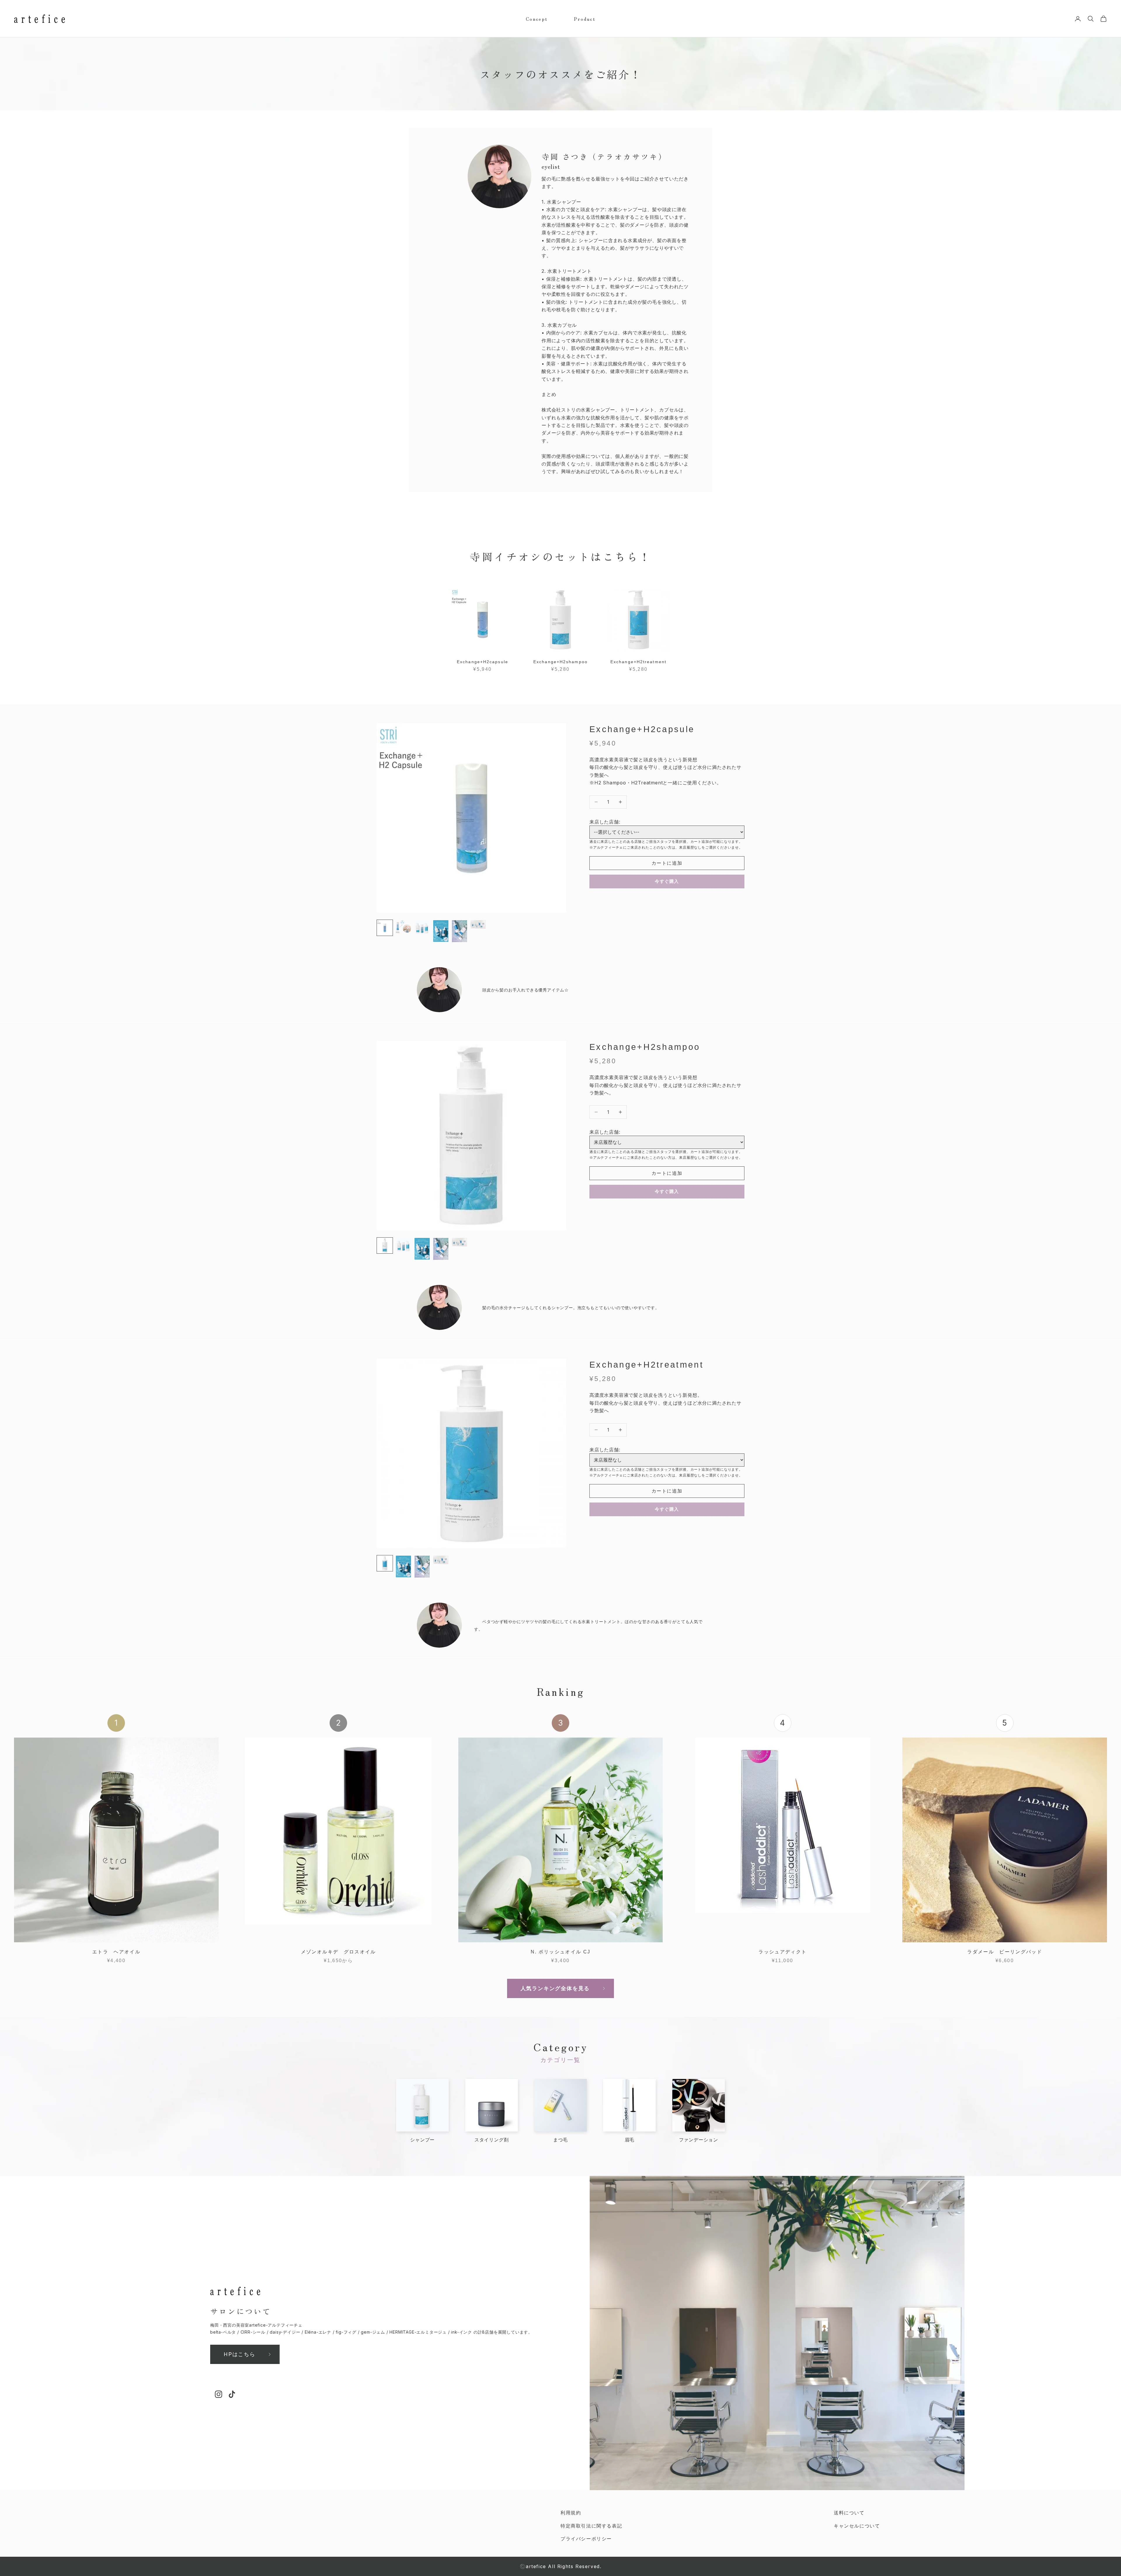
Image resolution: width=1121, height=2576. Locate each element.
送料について (849, 2513)
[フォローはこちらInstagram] (219, 2394)
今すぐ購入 (667, 881)
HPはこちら (240, 2354)
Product (585, 19)
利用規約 (571, 2513)
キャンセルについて (857, 2526)
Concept (537, 19)
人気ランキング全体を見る (555, 1988)
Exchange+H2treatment (638, 662)
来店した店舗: (605, 822)
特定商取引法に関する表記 (591, 2526)
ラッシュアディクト (783, 1952)
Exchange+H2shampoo (560, 662)
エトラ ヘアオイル (116, 1952)
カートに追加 (667, 863)
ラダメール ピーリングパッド (1005, 1952)
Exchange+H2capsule (483, 662)
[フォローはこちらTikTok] (232, 2394)
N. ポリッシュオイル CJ (561, 1952)
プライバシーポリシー (586, 2539)
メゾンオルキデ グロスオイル (338, 1952)
